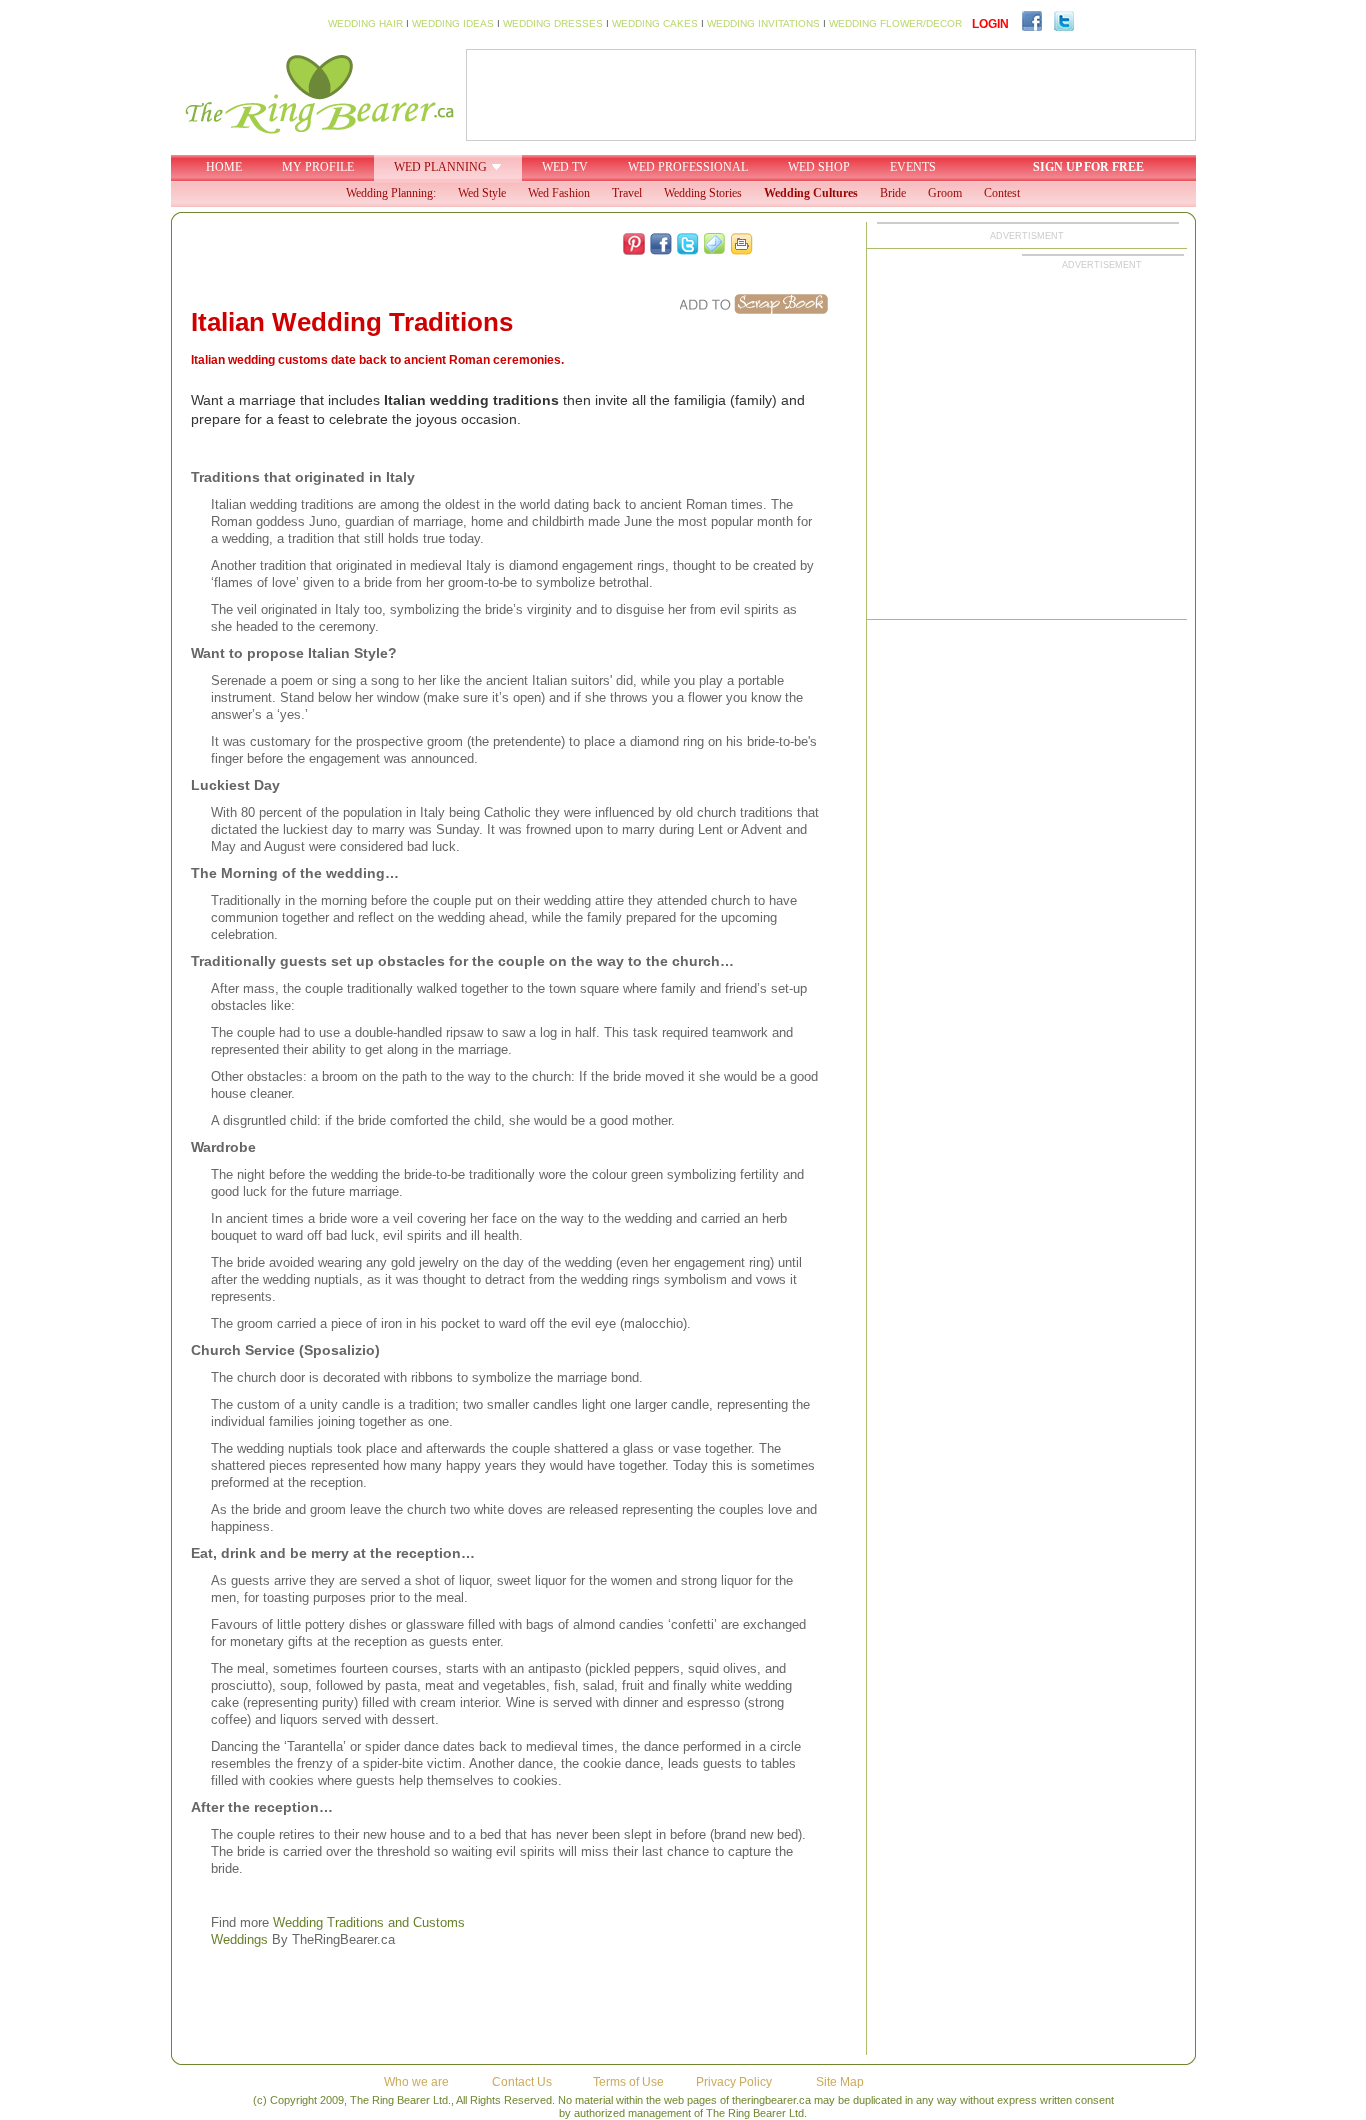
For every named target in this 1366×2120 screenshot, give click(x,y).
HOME (224, 167)
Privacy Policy (734, 2082)
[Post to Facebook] (661, 244)
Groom (945, 193)
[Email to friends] (715, 244)
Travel (627, 193)
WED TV (565, 167)
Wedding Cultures (811, 193)
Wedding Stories (703, 193)
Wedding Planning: (391, 193)
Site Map (840, 2082)
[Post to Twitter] (688, 244)
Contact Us (522, 2082)
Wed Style (482, 193)
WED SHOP (819, 167)
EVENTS (913, 167)
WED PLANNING (440, 167)
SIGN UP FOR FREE (1088, 167)
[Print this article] (742, 244)
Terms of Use (628, 2082)
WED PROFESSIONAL (688, 167)
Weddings (239, 1939)
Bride (893, 193)
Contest (1002, 193)
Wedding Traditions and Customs (369, 1922)
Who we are (416, 2082)
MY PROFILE (318, 167)
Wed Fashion (559, 193)
